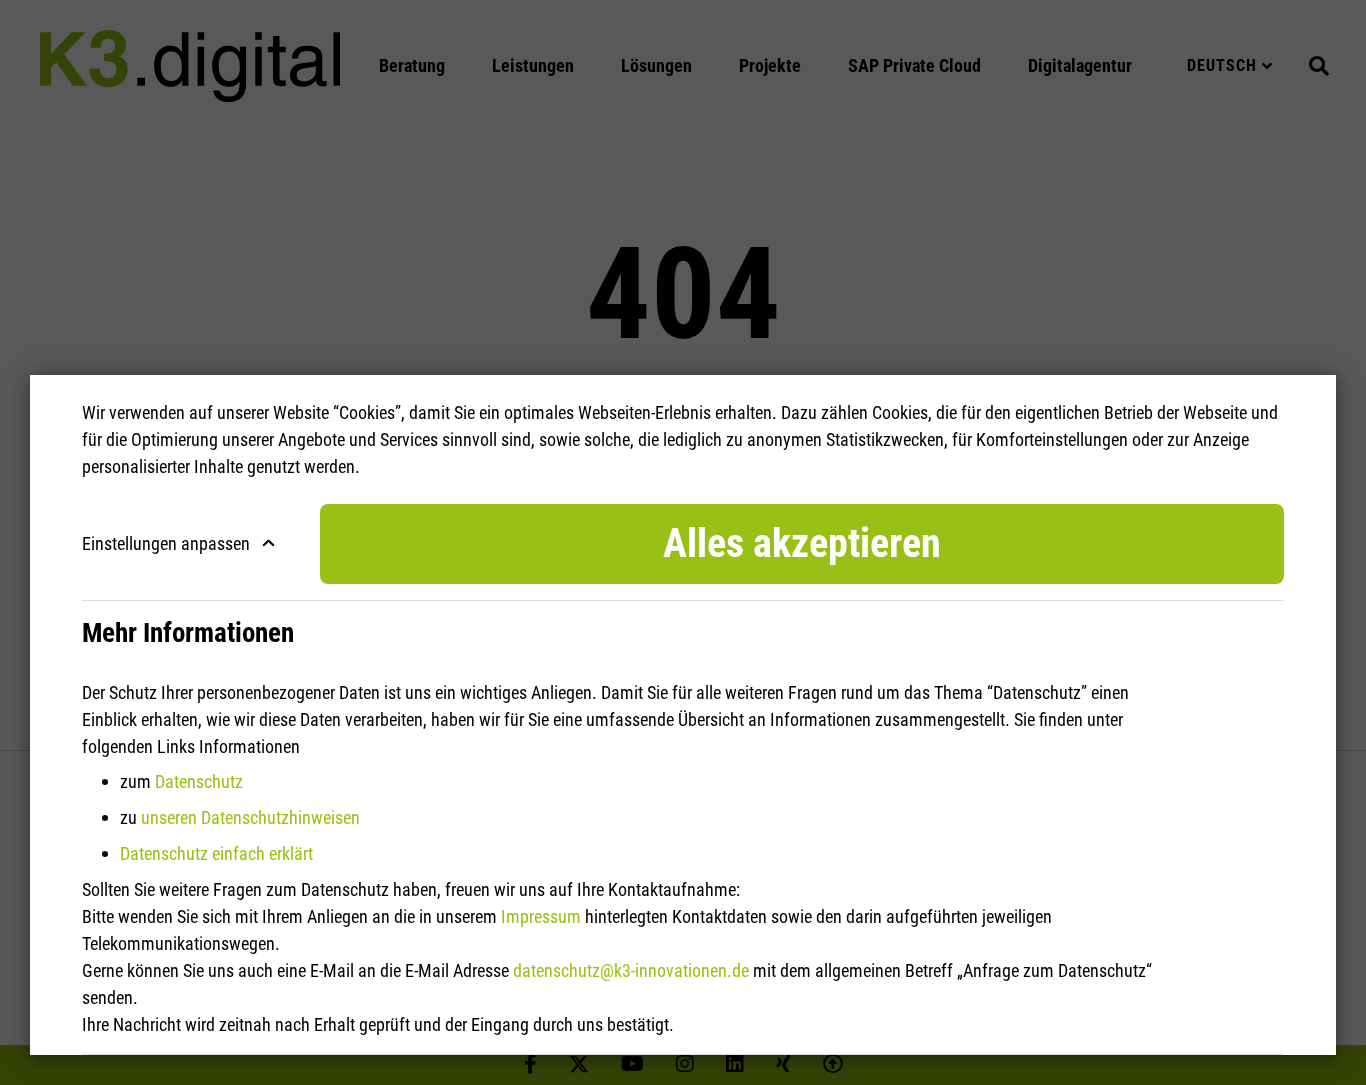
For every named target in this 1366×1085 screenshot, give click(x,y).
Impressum (541, 916)
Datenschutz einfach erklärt (216, 853)
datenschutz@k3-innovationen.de (631, 970)
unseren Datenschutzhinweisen (250, 817)
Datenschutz (199, 781)
